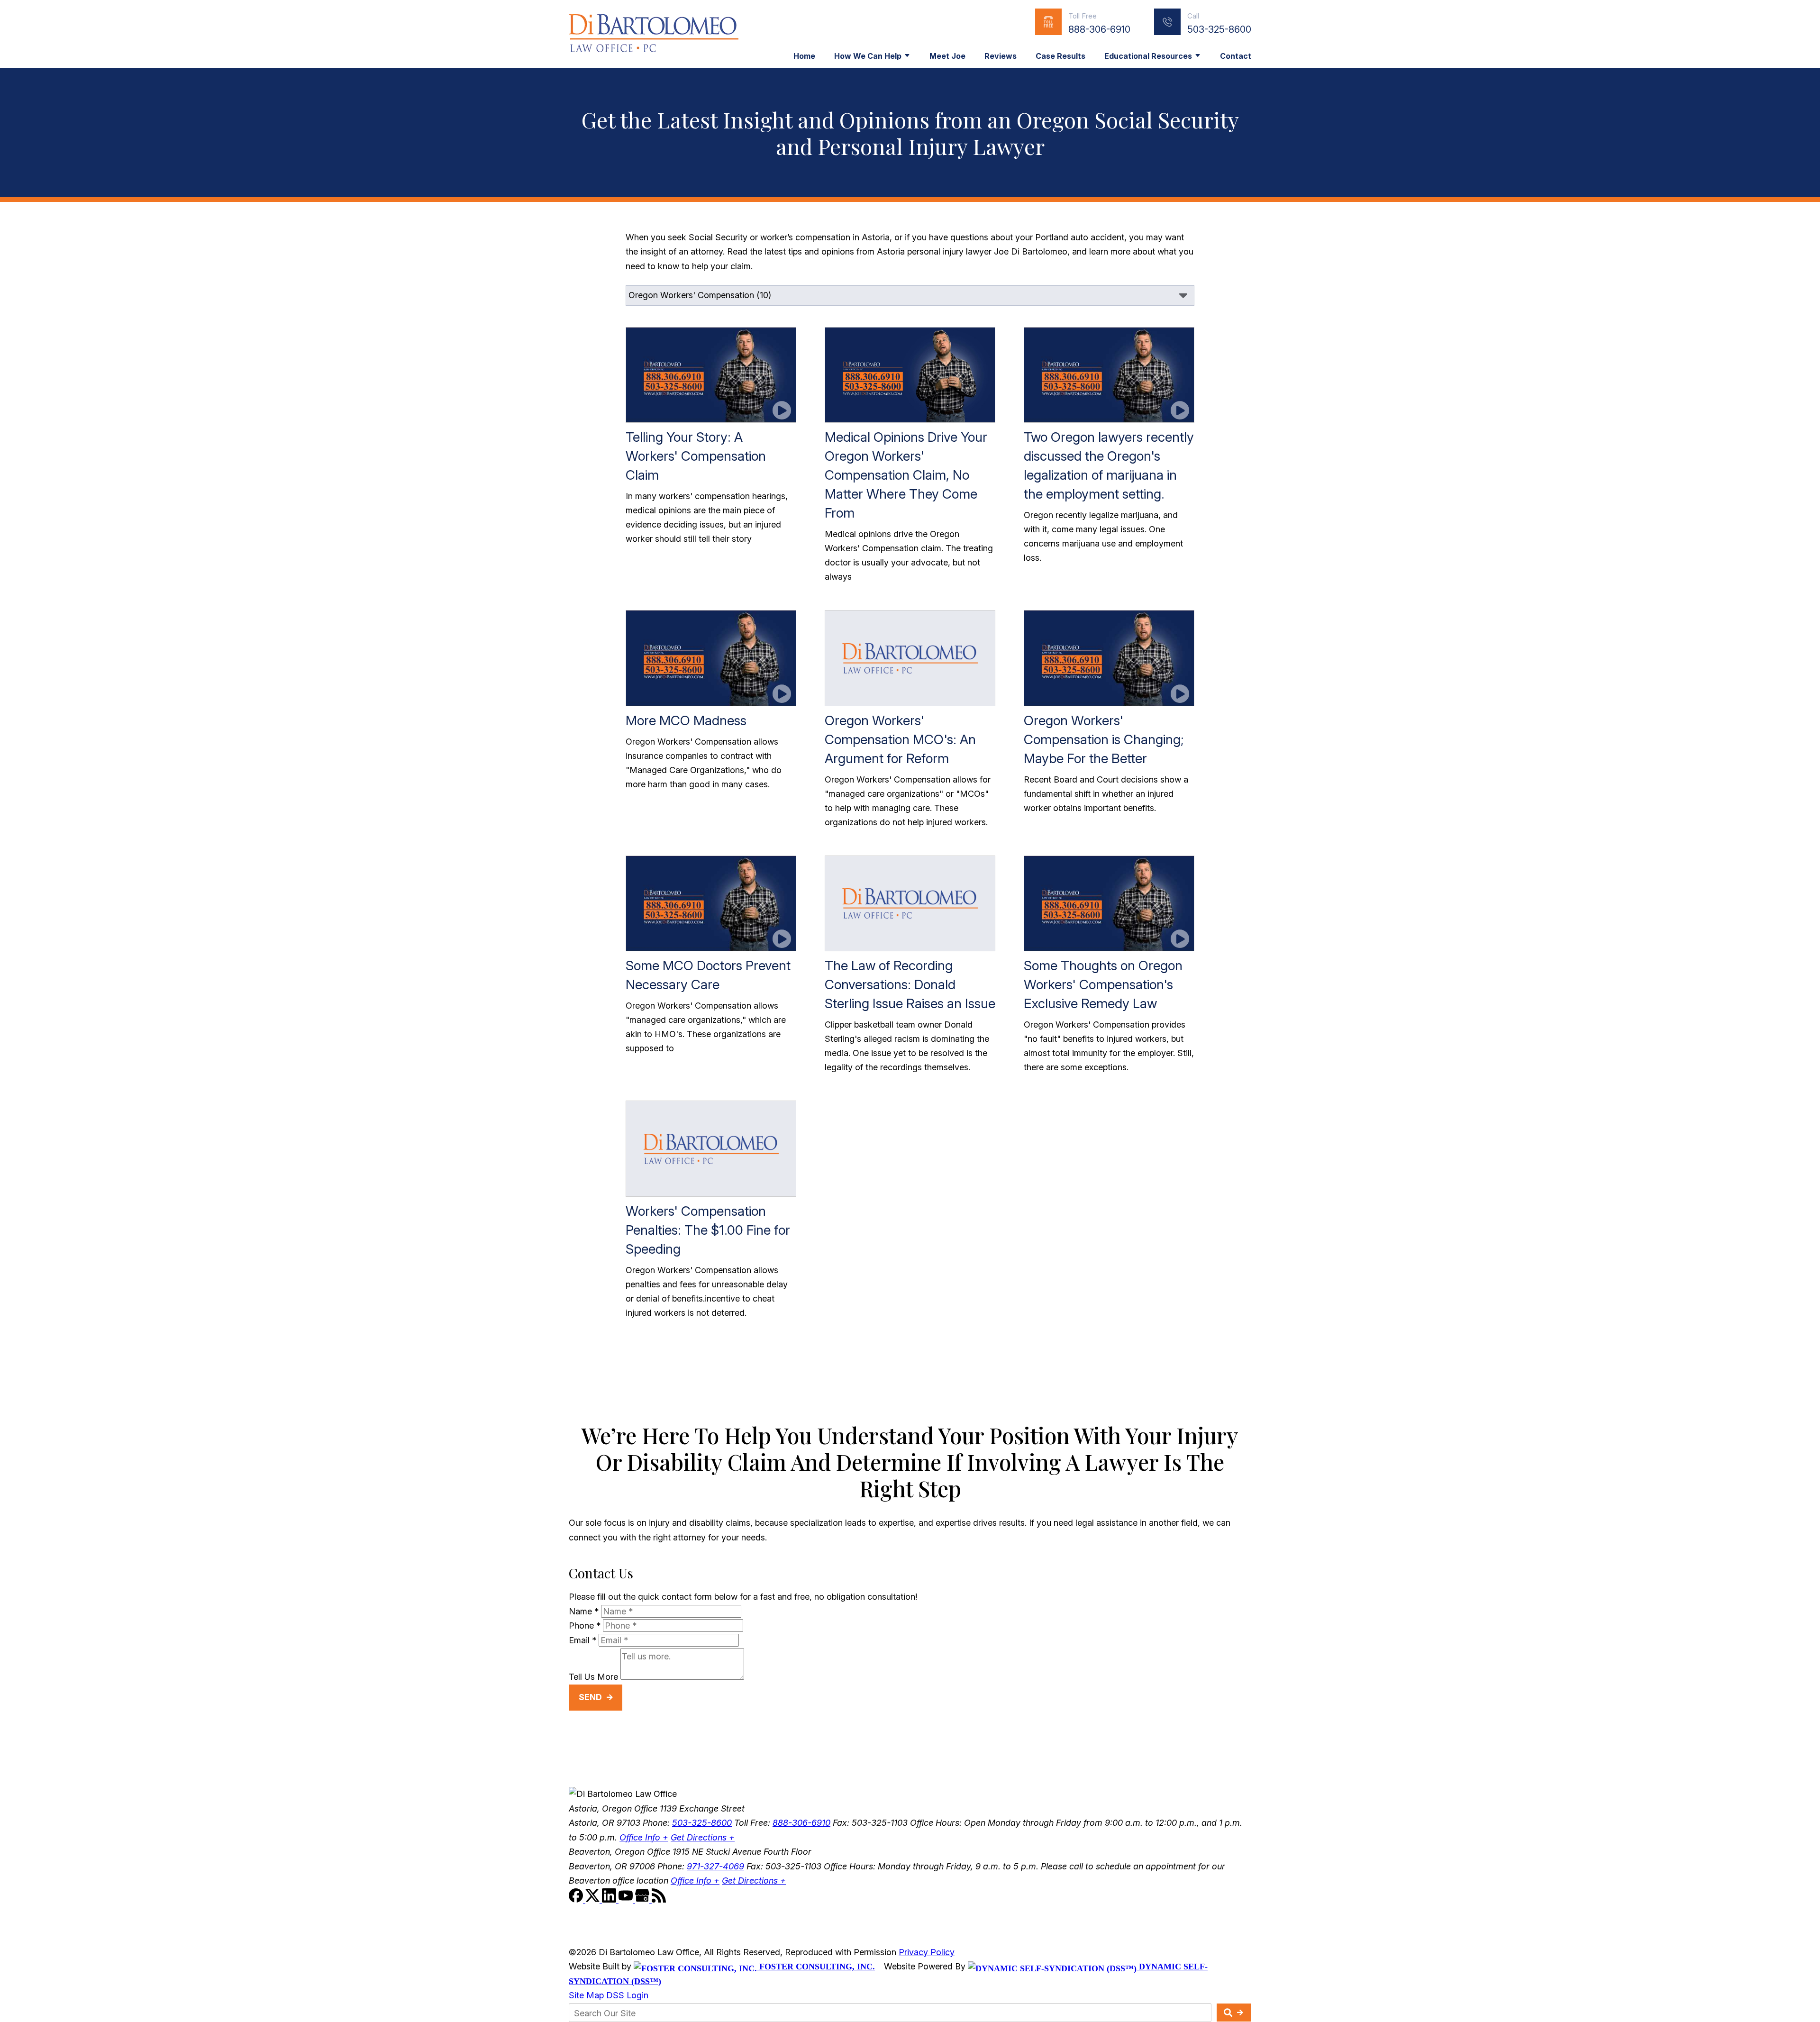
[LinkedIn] (610, 1899)
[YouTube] (627, 1899)
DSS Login (627, 1995)
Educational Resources (1148, 56)
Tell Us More (593, 1677)
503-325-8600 (1219, 29)
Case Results (1060, 56)
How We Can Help (868, 56)
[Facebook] (577, 1899)
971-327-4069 (715, 1866)
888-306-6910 (1099, 29)
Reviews (1001, 56)
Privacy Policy (927, 1952)
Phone (585, 1626)
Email (582, 1640)
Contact (1236, 56)
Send (590, 1697)
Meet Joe (947, 56)
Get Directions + (703, 1837)
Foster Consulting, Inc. (816, 1967)
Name (584, 1611)
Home (804, 56)
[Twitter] (594, 1899)
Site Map (586, 1995)
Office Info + (644, 1837)
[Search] (1234, 2013)
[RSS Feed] (659, 1899)
